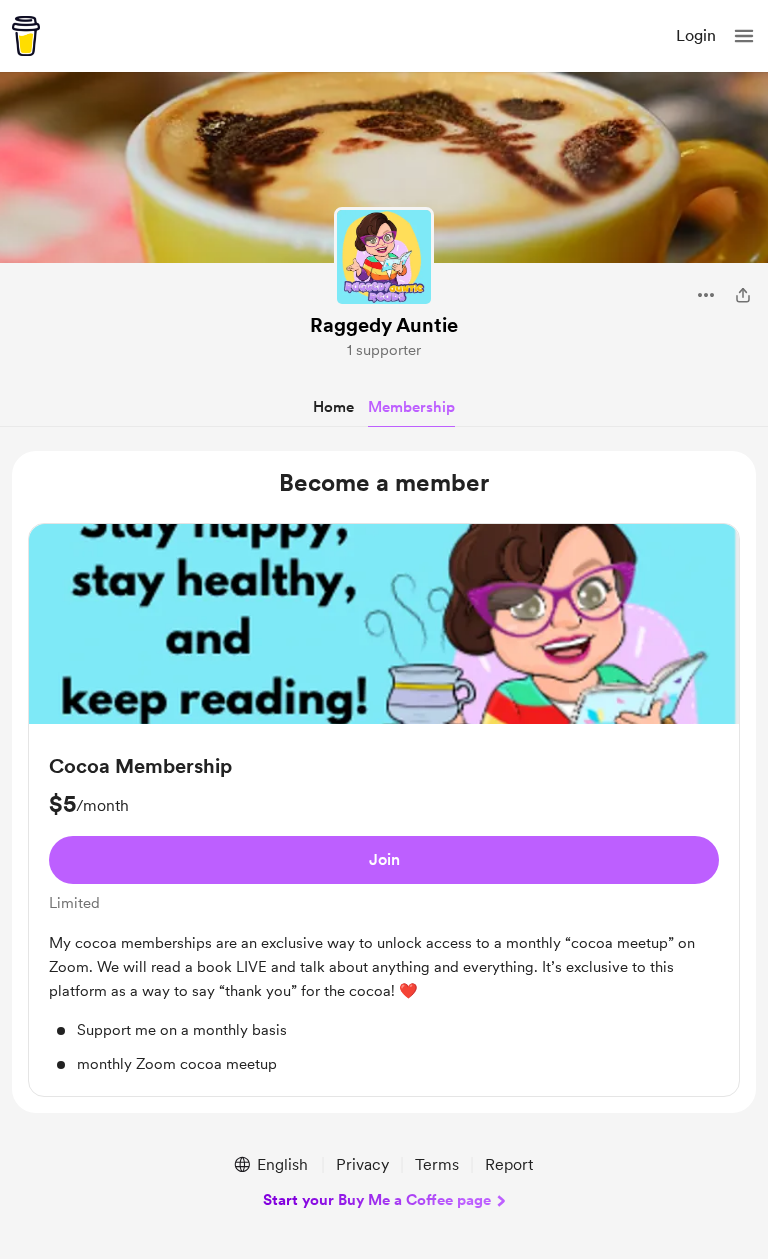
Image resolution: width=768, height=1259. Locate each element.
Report (509, 1164)
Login (696, 35)
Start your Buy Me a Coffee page (377, 1200)
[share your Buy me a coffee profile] (743, 295)
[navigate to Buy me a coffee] (26, 36)
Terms (437, 1164)
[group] (384, 810)
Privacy (362, 1164)
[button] (744, 36)
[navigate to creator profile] (384, 257)
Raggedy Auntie (384, 325)
